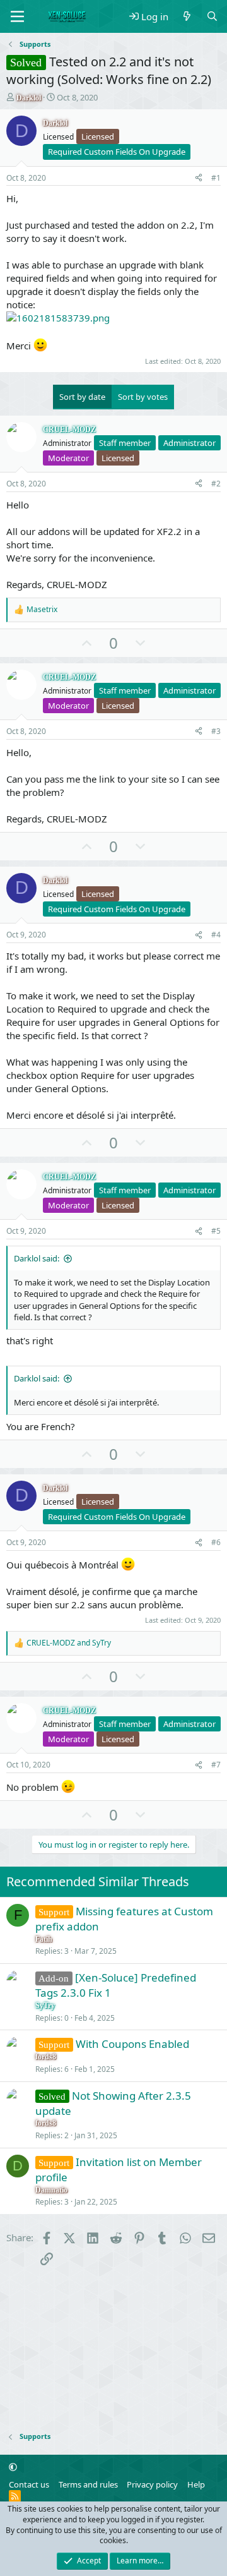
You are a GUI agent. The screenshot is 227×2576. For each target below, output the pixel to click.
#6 (216, 1542)
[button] (13, 2467)
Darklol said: (37, 1258)
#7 (216, 1765)
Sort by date (82, 397)
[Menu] (17, 16)
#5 (216, 1231)
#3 (216, 731)
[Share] (199, 178)
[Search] (212, 17)
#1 (216, 178)
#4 (216, 935)
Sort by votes (143, 397)
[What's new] (187, 17)
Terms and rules (88, 2484)
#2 (216, 484)
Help (196, 2484)
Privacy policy (152, 2484)
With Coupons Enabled (132, 2044)
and (69, 1643)
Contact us (29, 2484)
